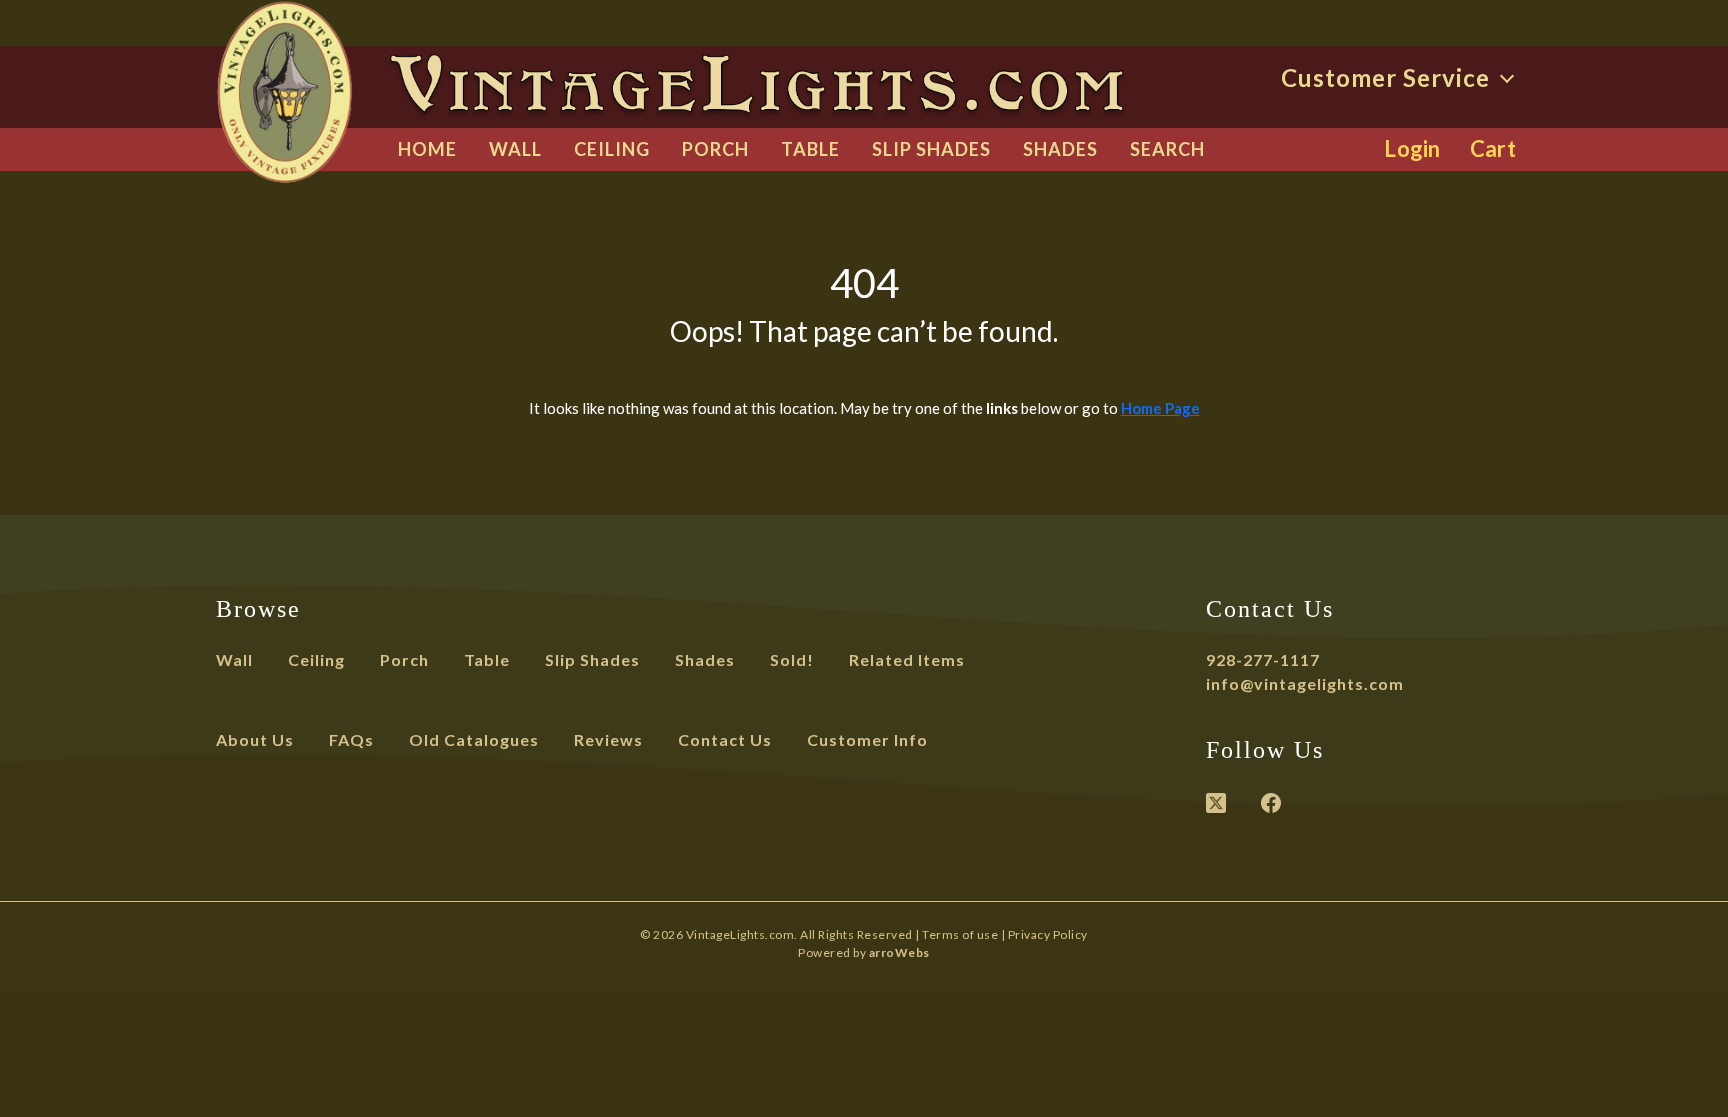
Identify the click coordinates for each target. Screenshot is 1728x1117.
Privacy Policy (1048, 934)
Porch (715, 149)
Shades (1060, 149)
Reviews (608, 739)
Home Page (1160, 408)
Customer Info (867, 739)
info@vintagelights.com (1305, 683)
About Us (255, 739)
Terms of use (960, 934)
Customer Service (1388, 77)
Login (1412, 148)
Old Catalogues (474, 739)
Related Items (907, 659)
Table (810, 149)
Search (1167, 149)
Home (427, 149)
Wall (515, 149)
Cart (1493, 148)
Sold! (792, 659)
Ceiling (612, 149)
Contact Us (725, 739)
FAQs (351, 739)
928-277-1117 (1263, 659)
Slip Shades (931, 149)
